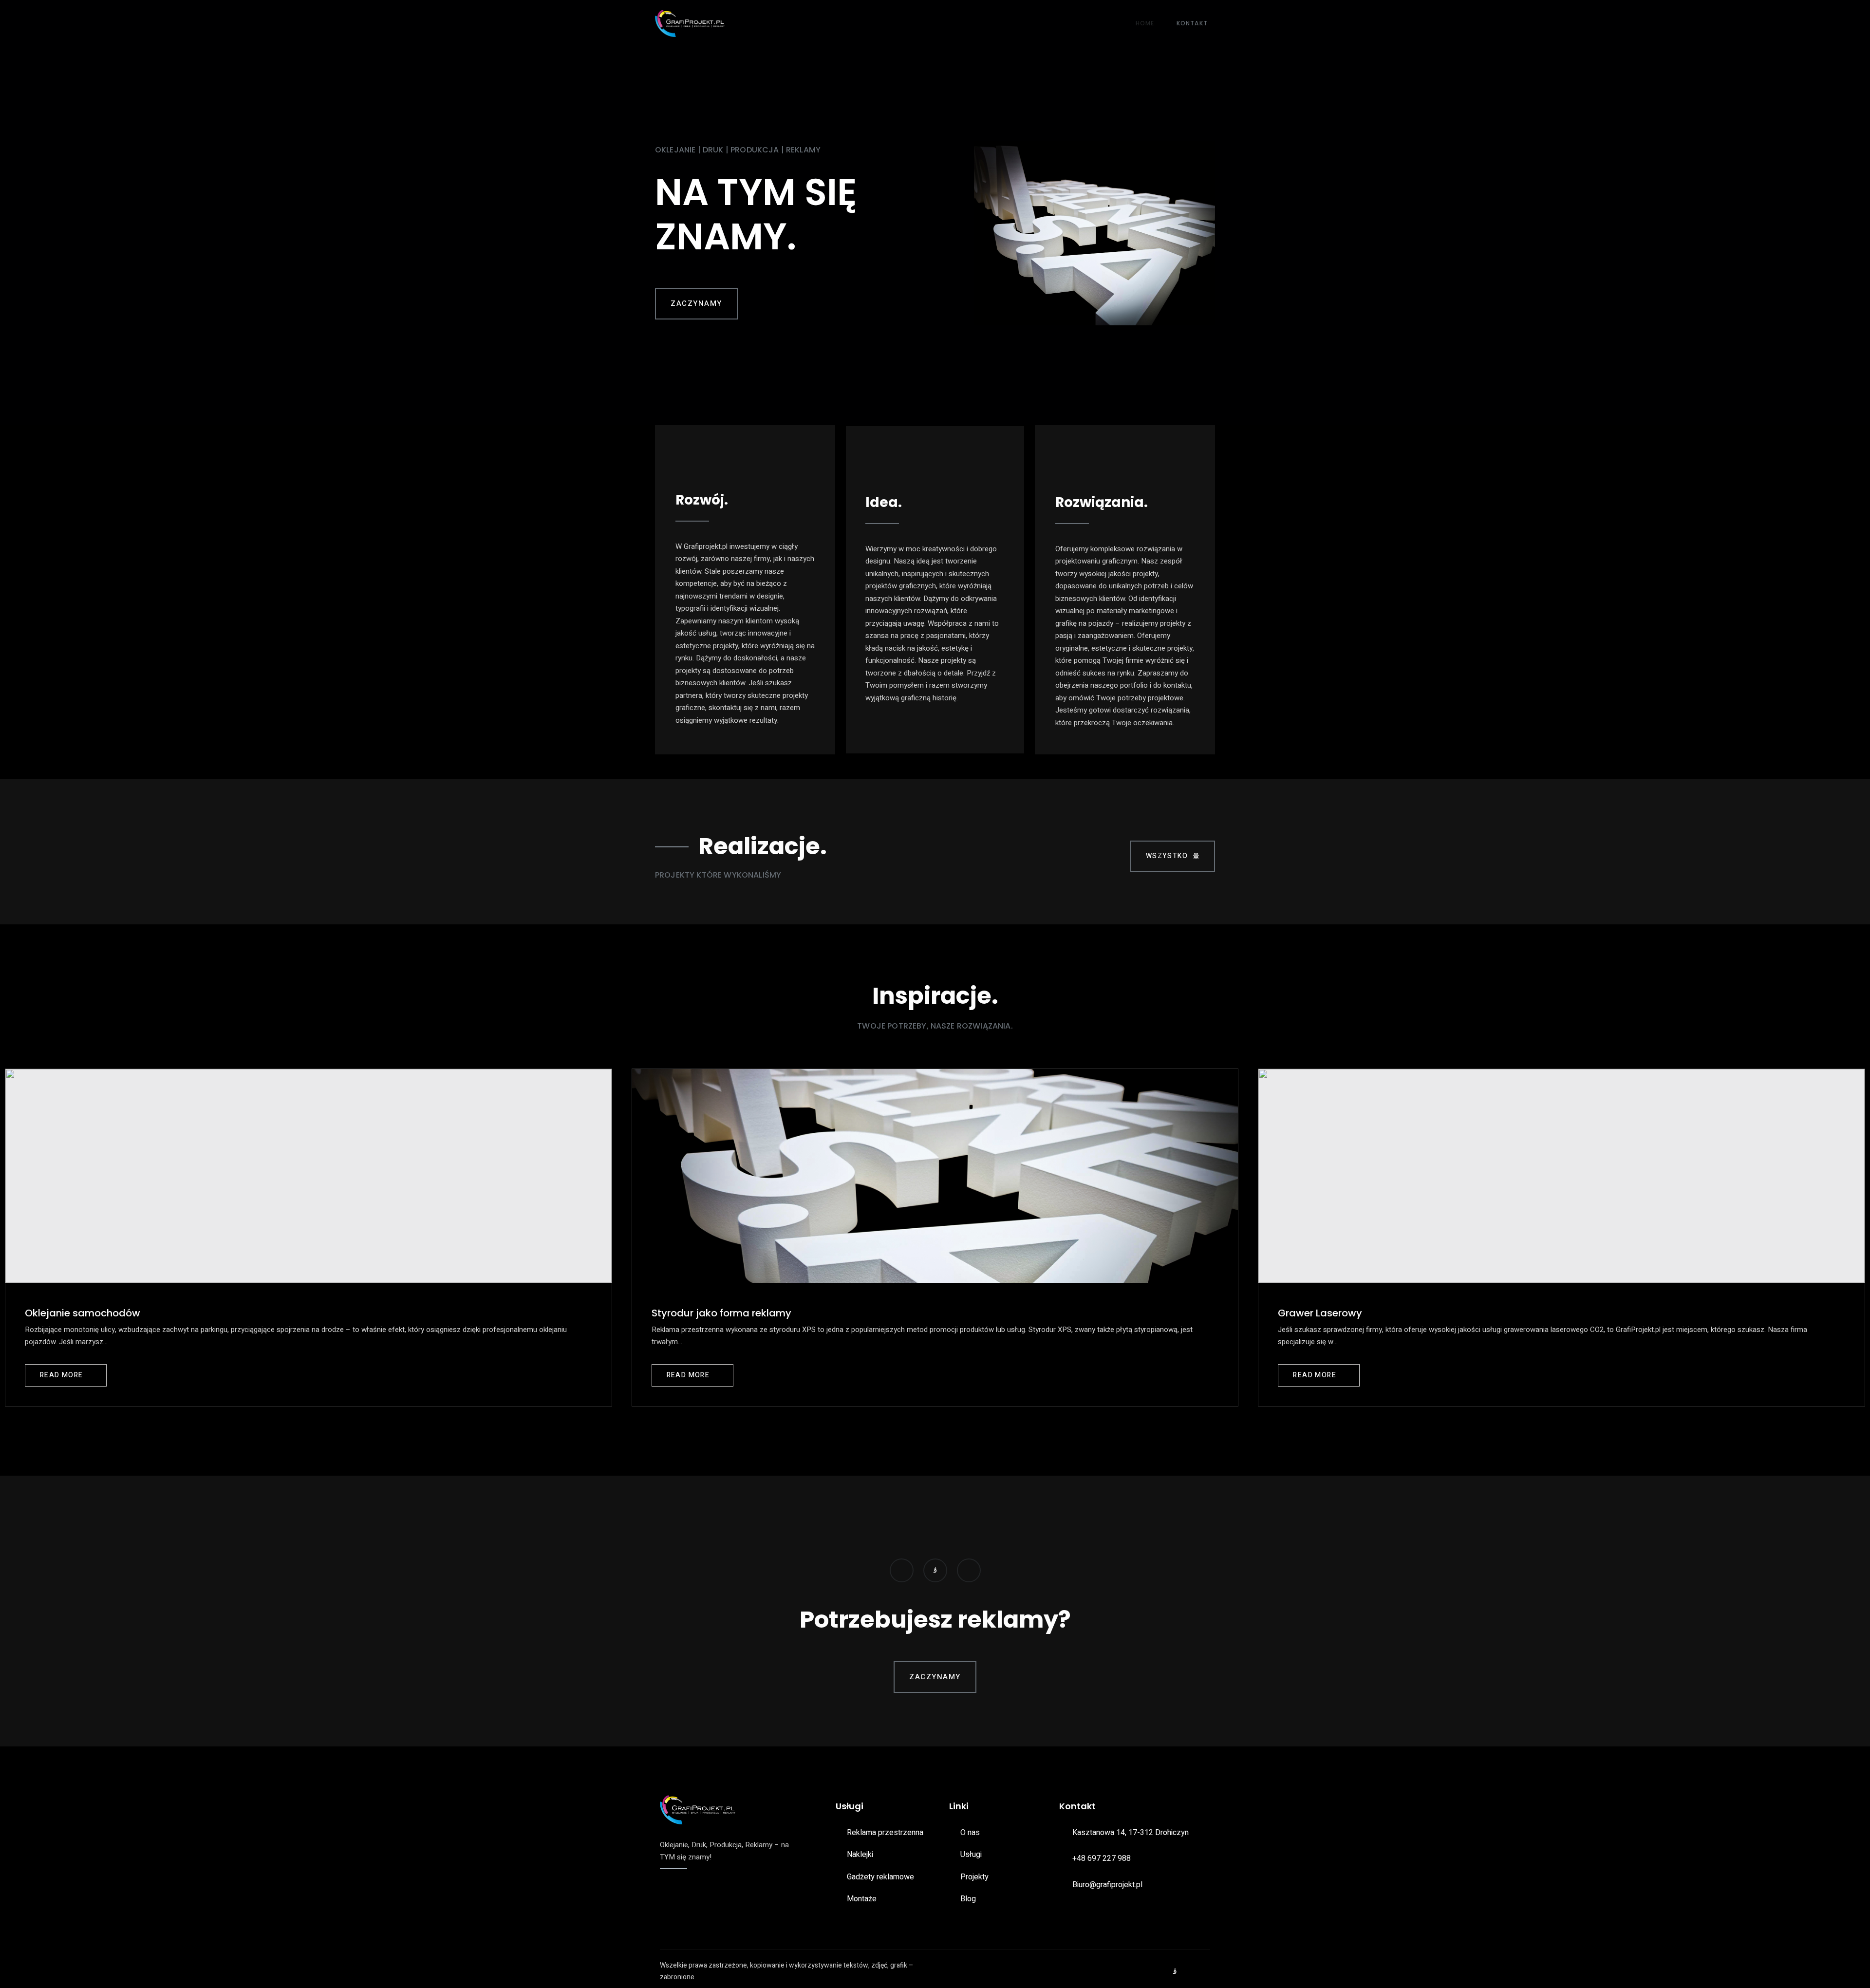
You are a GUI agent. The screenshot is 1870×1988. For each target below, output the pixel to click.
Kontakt (1192, 23)
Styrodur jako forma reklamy (721, 1313)
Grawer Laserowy (1320, 1313)
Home (1145, 23)
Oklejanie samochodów (83, 1313)
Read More (62, 1375)
